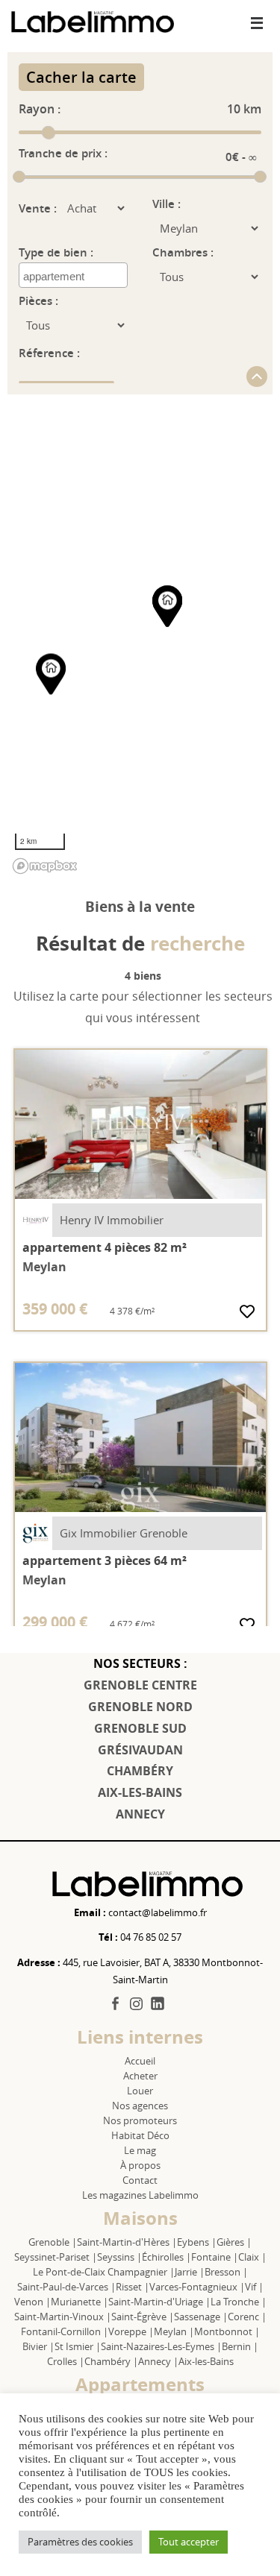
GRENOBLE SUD (140, 1728)
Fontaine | (215, 2257)
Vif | (254, 2287)
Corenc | (247, 2317)
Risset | (133, 2287)
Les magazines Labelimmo (140, 2195)
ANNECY (140, 1814)
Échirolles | (167, 2257)
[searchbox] (75, 277)
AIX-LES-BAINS (140, 1792)
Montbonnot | (227, 2331)
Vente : (38, 208)
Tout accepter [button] (189, 2542)
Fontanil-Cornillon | (65, 2331)
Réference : (49, 353)
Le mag (140, 2150)
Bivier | (38, 2346)
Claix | (252, 2257)
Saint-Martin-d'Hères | (127, 2242)
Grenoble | (53, 2242)
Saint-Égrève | (143, 2317)
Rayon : (40, 109)
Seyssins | (119, 2257)
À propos (140, 2165)
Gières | (234, 2242)
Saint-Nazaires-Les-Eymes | (161, 2346)
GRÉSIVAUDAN (140, 1750)
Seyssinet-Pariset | (56, 2257)
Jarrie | (190, 2272)
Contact (140, 2180)
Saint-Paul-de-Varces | (66, 2287)
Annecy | (158, 2361)
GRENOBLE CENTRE (140, 1685)
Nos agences (140, 2106)
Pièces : (38, 301)
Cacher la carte (81, 77)
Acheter (140, 2076)
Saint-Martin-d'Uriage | (159, 2302)
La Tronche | (239, 2302)
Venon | (32, 2302)
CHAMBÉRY (140, 1771)
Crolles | (66, 2361)
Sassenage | (201, 2317)
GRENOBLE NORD (140, 1707)
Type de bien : (56, 252)
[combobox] (73, 275)
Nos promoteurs (140, 2120)
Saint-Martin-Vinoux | (63, 2317)
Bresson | (226, 2272)
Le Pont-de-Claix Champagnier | (104, 2272)
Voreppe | (131, 2331)
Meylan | (174, 2331)
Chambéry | (111, 2361)
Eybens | (197, 2242)
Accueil (140, 2061)
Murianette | (80, 2302)
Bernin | (240, 2346)
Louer (140, 2091)
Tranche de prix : (63, 153)
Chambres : (183, 252)
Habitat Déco (140, 2135)
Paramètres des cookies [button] (80, 2542)
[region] (140, 637)
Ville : (167, 204)
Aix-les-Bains (206, 2361)
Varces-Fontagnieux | (197, 2287)
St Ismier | (78, 2346)
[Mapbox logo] (45, 866)
